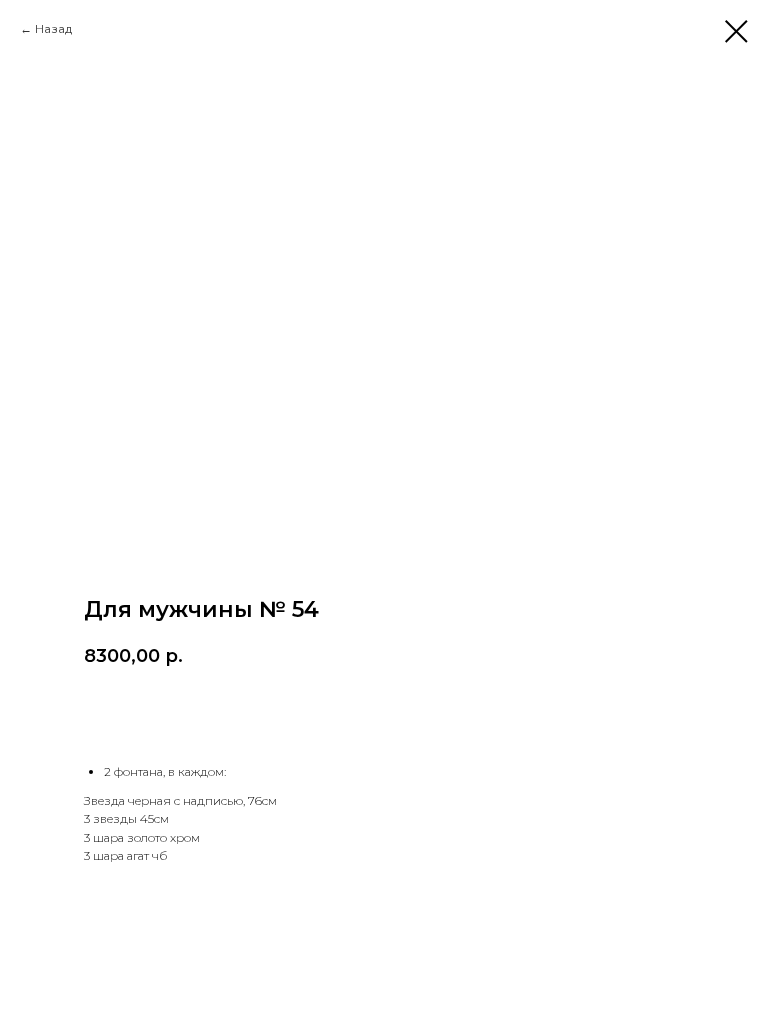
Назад (53, 28)
